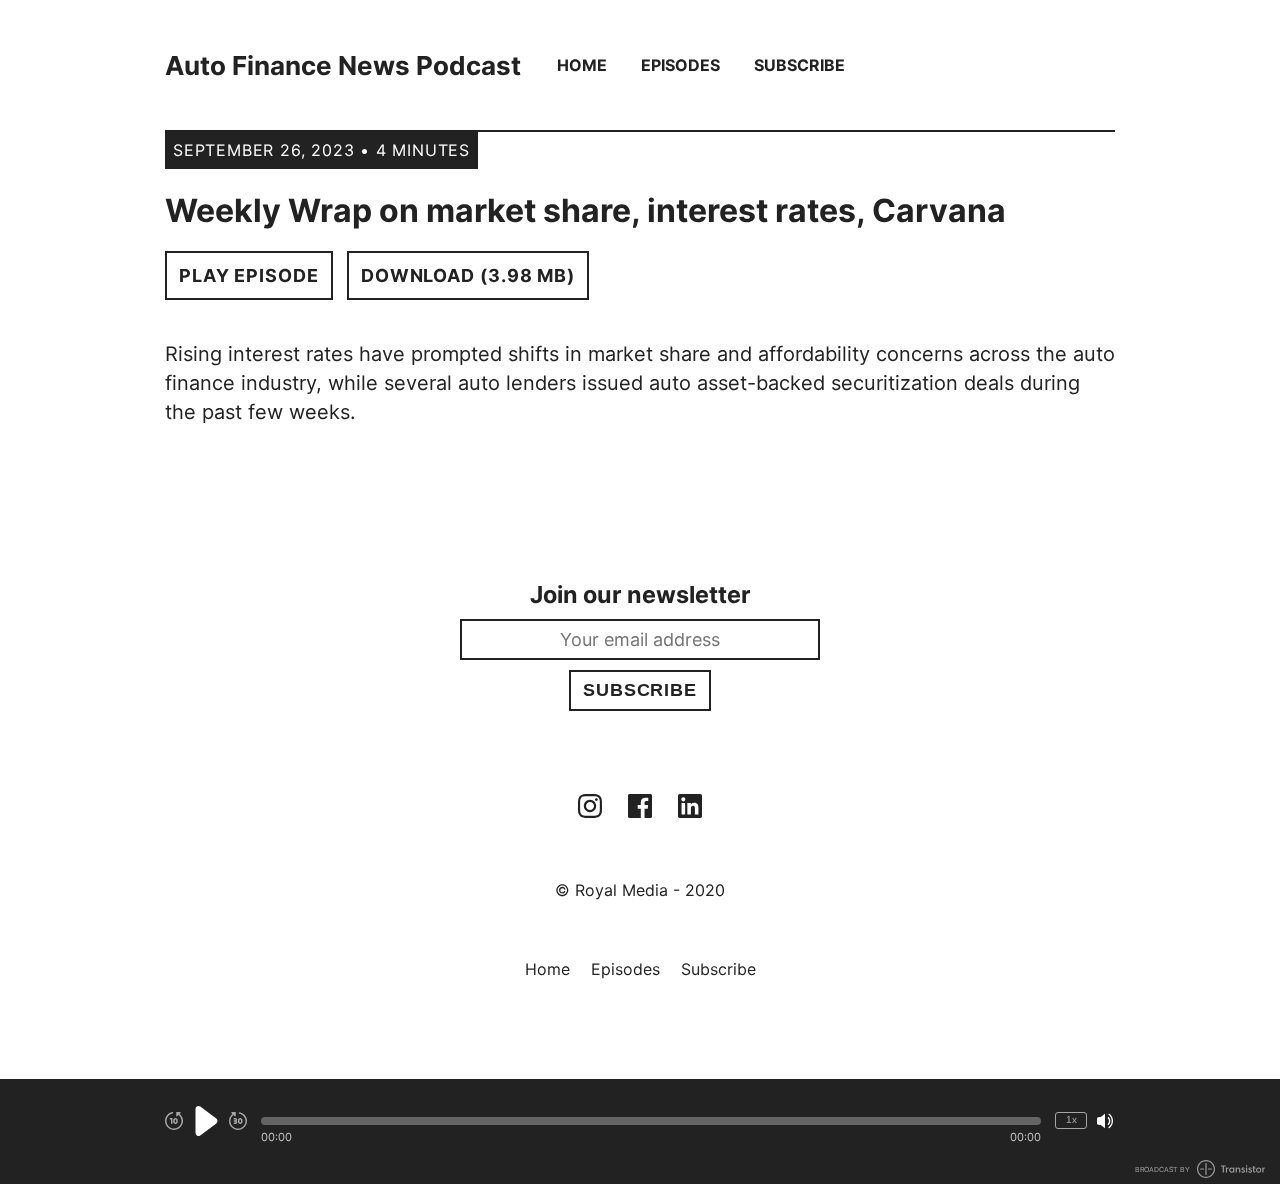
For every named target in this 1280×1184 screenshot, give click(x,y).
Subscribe (799, 65)
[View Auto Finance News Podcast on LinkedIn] (690, 806)
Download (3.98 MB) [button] (468, 275)
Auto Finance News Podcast (343, 65)
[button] (651, 1121)
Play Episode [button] (249, 275)
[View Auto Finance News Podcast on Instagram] (590, 806)
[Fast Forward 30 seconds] (238, 1121)
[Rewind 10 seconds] (174, 1121)
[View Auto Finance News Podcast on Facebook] (640, 806)
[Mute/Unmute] (1105, 1121)
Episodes (680, 65)
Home (582, 65)
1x (1071, 1119)
